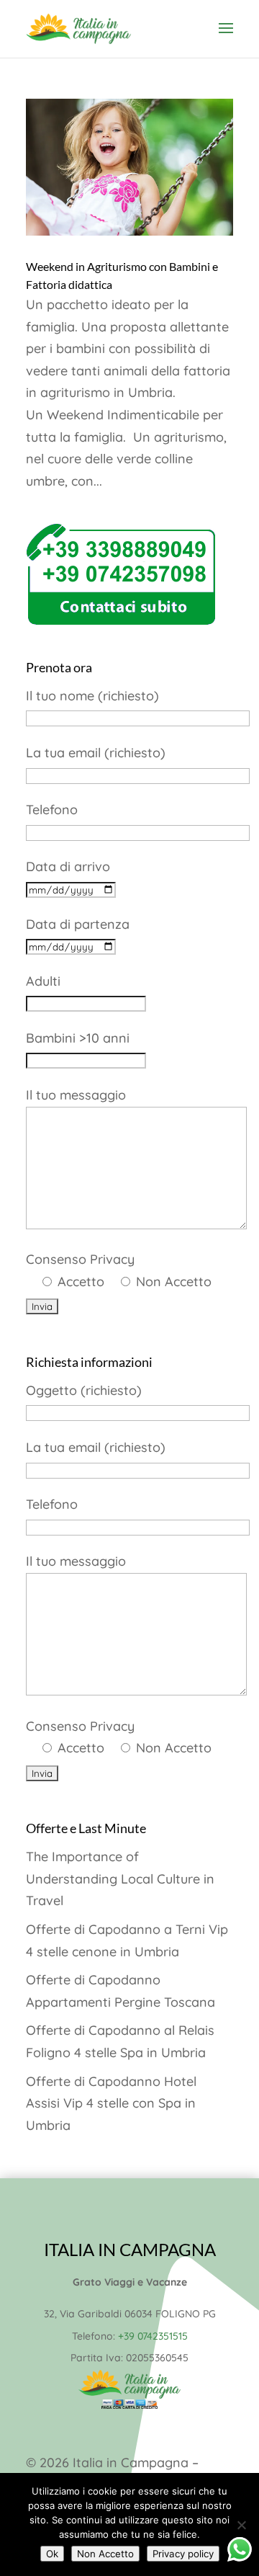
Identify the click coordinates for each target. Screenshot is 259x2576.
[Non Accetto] (241, 2525)
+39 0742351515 (153, 2336)
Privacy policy (183, 2554)
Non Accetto (105, 2554)
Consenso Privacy (119, 1270)
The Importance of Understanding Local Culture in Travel (120, 1878)
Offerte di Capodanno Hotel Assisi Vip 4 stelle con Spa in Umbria (111, 2103)
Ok (52, 2554)
